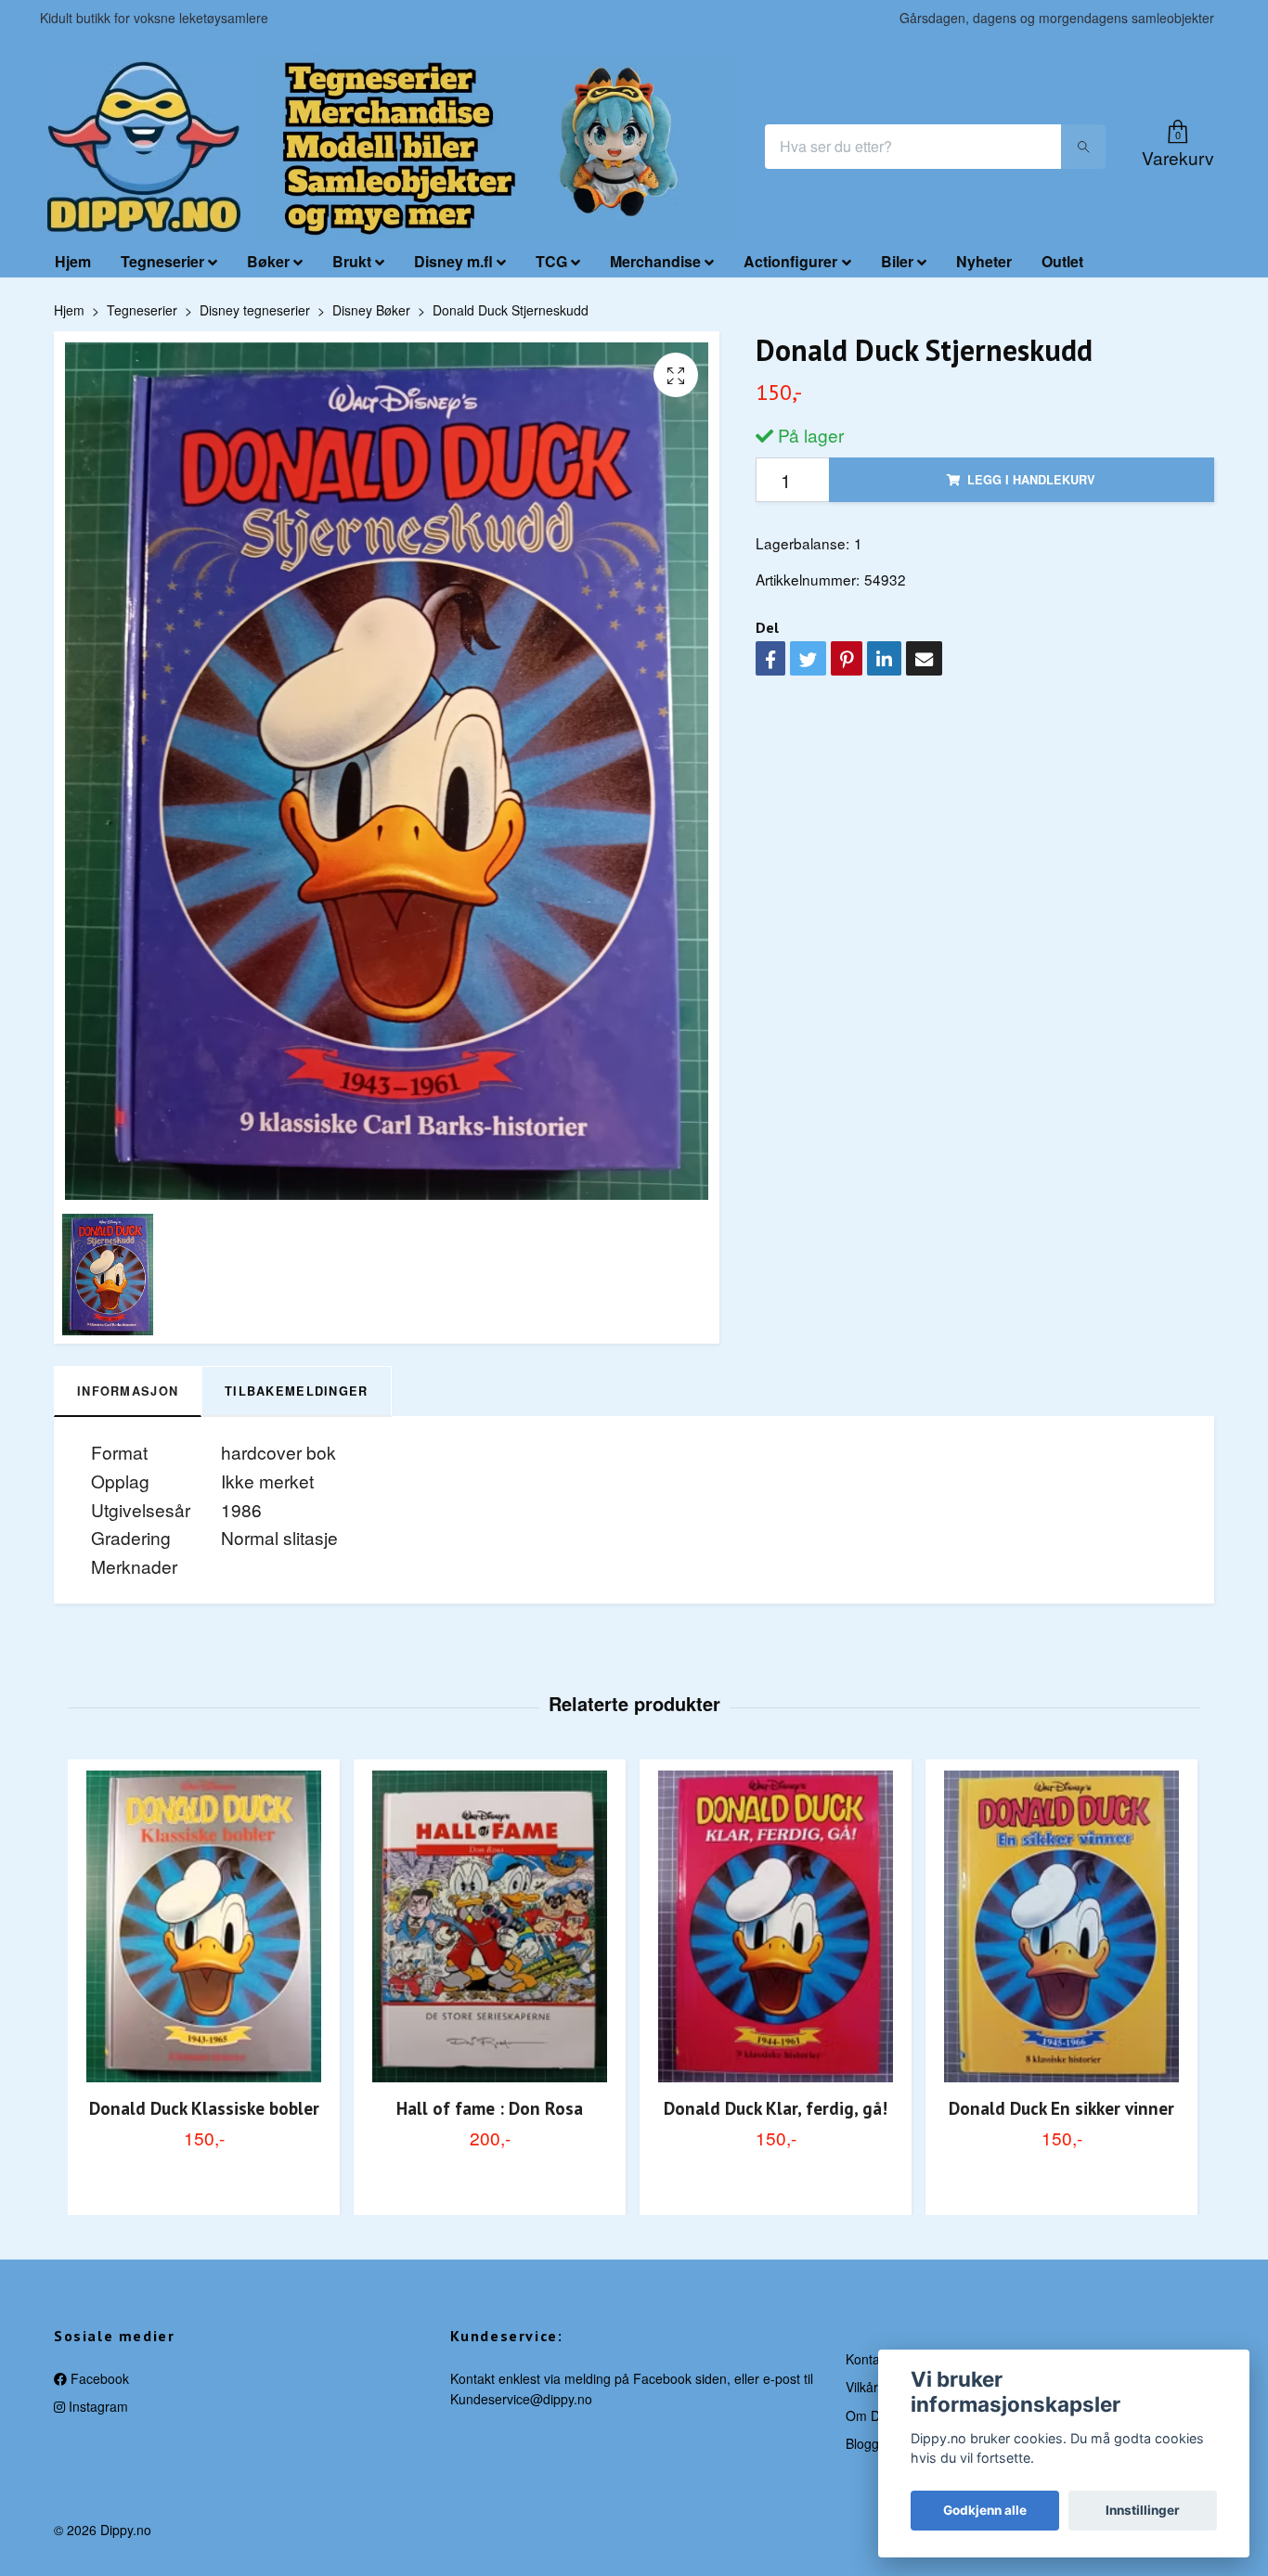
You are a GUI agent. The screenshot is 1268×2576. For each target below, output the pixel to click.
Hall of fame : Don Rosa (490, 2108)
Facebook (98, 2378)
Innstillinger (1143, 2510)
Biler (897, 261)
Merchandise (655, 261)
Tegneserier (162, 261)
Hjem (73, 261)
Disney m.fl (453, 261)
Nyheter (984, 261)
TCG (551, 261)
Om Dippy (875, 2415)
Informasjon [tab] (128, 1391)
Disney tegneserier (255, 310)
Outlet (1062, 261)
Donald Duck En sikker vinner (1061, 2108)
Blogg (862, 2443)
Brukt (352, 261)
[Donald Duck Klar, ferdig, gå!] (776, 1926)
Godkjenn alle (985, 2510)
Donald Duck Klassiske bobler (204, 2108)
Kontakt (868, 2359)
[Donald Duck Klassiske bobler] (204, 1926)
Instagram (97, 2406)
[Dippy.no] (144, 147)
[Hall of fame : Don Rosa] (490, 1926)
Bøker (268, 261)
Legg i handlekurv (1031, 480)
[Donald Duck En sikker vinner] (1061, 1926)
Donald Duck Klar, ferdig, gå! (776, 2108)
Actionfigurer (790, 261)
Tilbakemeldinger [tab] (296, 1391)
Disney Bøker (371, 310)
